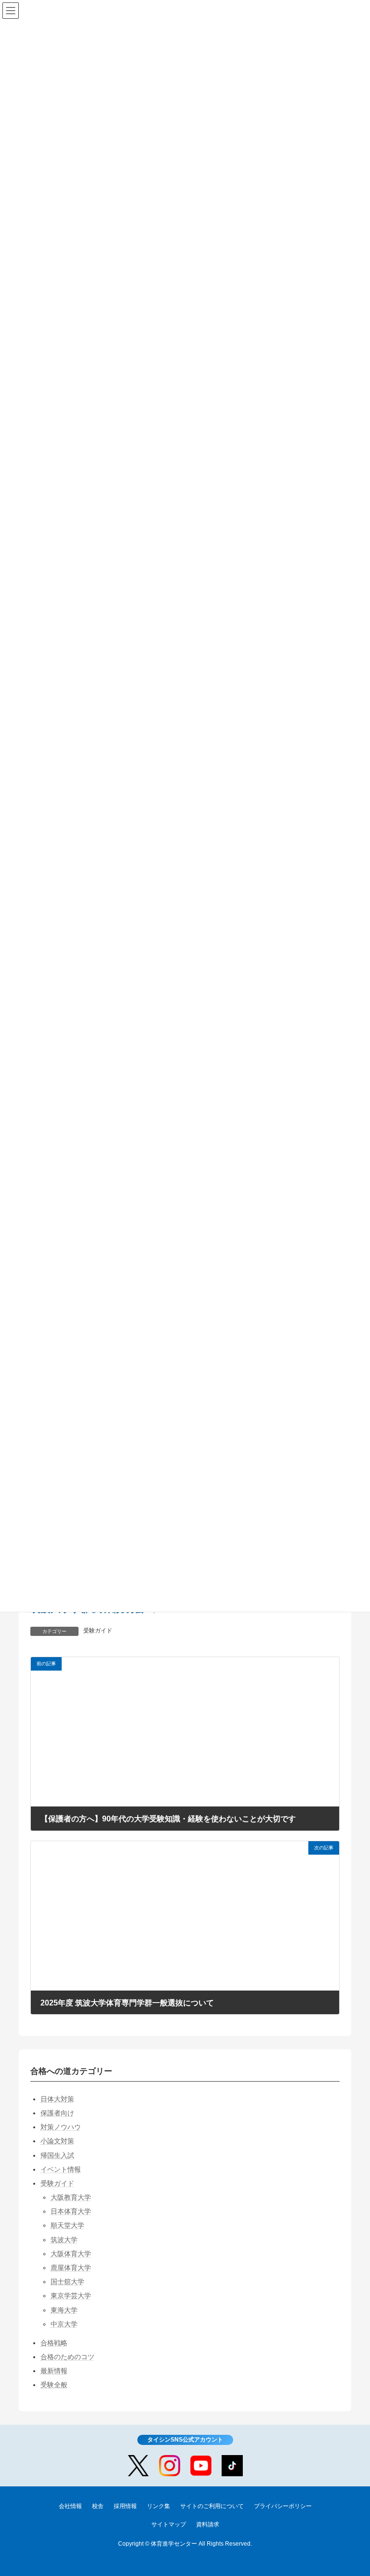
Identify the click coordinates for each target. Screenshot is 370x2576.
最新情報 (54, 2371)
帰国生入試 (57, 2155)
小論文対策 (57, 2141)
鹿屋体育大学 (71, 2268)
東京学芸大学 (71, 2296)
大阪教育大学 (71, 2197)
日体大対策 (57, 2099)
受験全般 (54, 2385)
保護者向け (57, 2113)
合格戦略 (54, 2343)
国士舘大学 (67, 2282)
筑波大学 (64, 2240)
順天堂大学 (67, 2225)
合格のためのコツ (67, 2357)
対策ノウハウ (61, 2127)
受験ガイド (98, 1631)
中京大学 (64, 2324)
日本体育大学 (71, 2211)
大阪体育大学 (71, 2254)
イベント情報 (61, 2169)
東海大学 (64, 2310)
